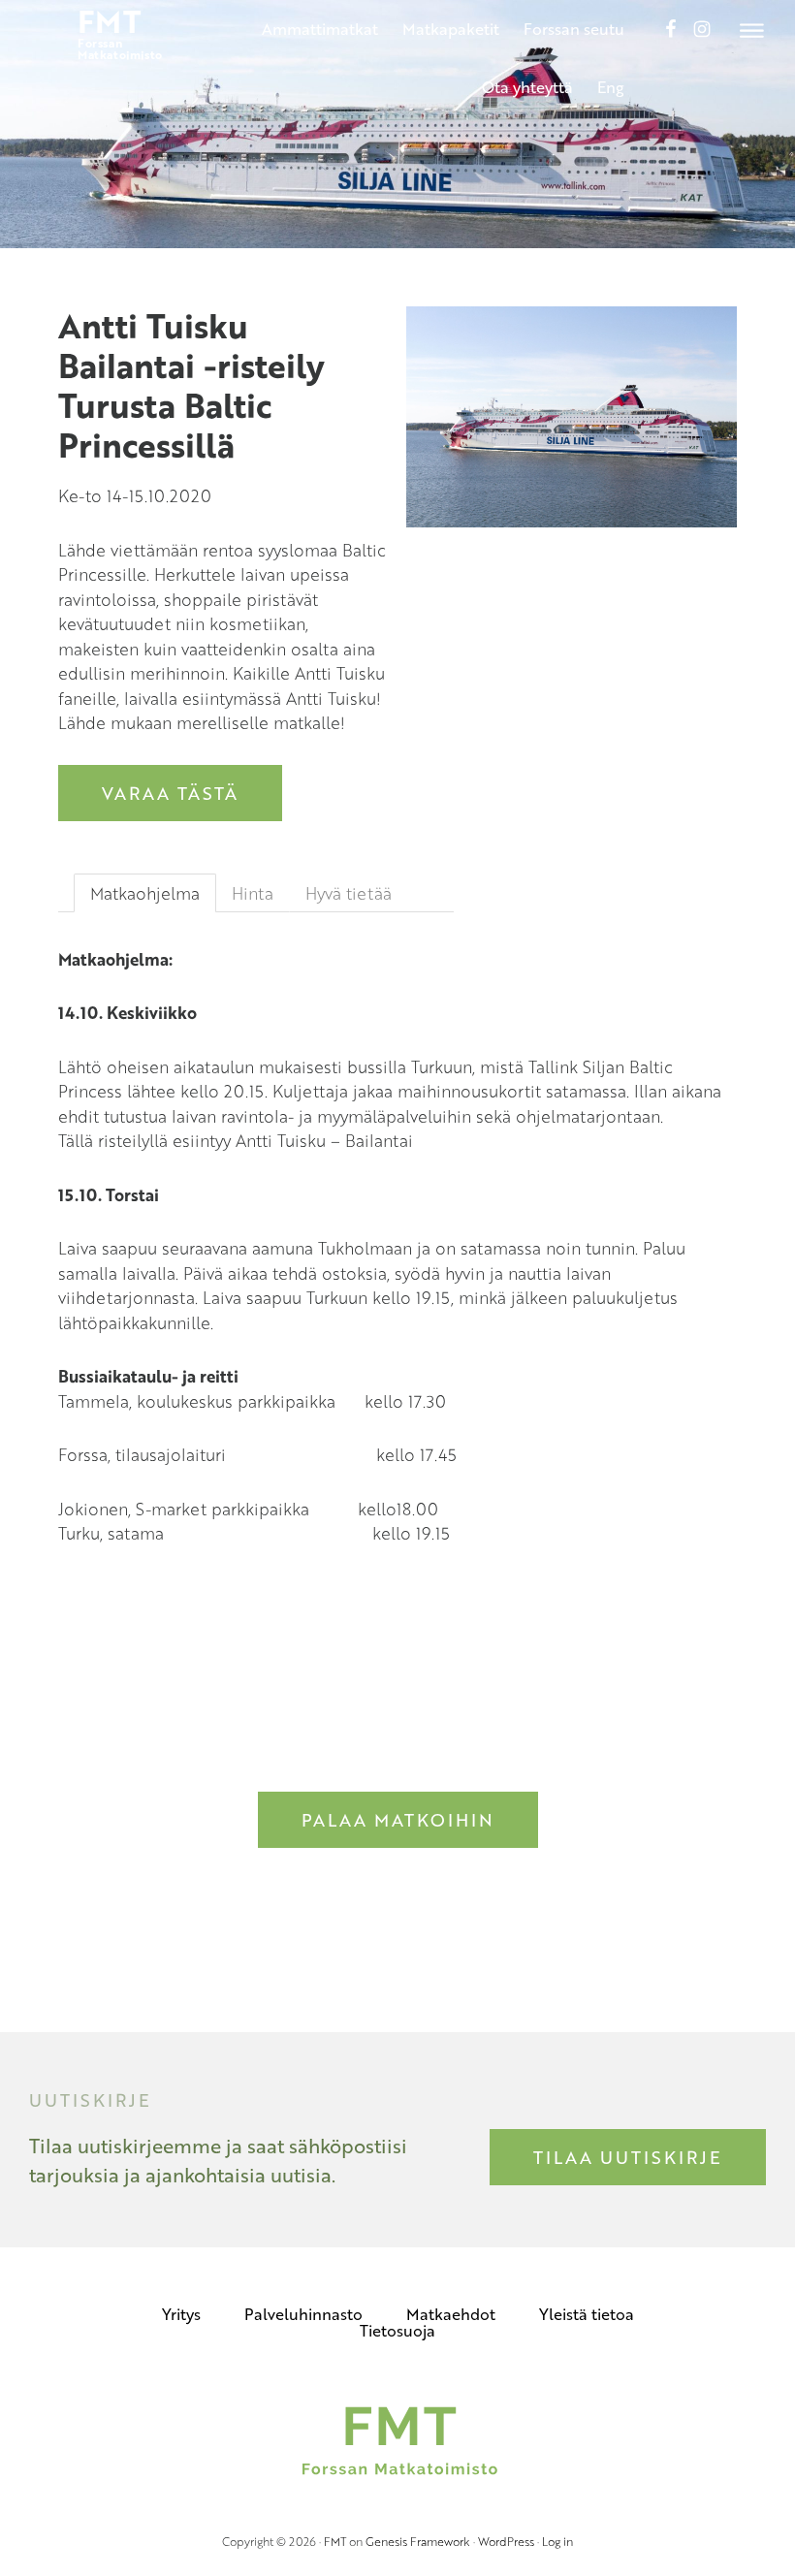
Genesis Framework (418, 2541)
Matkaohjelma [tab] (145, 893)
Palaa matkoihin (398, 1820)
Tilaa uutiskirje (628, 2157)
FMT (335, 2541)
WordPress (506, 2541)
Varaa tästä (170, 793)
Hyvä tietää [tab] (349, 893)
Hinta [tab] (253, 893)
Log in (557, 2541)
